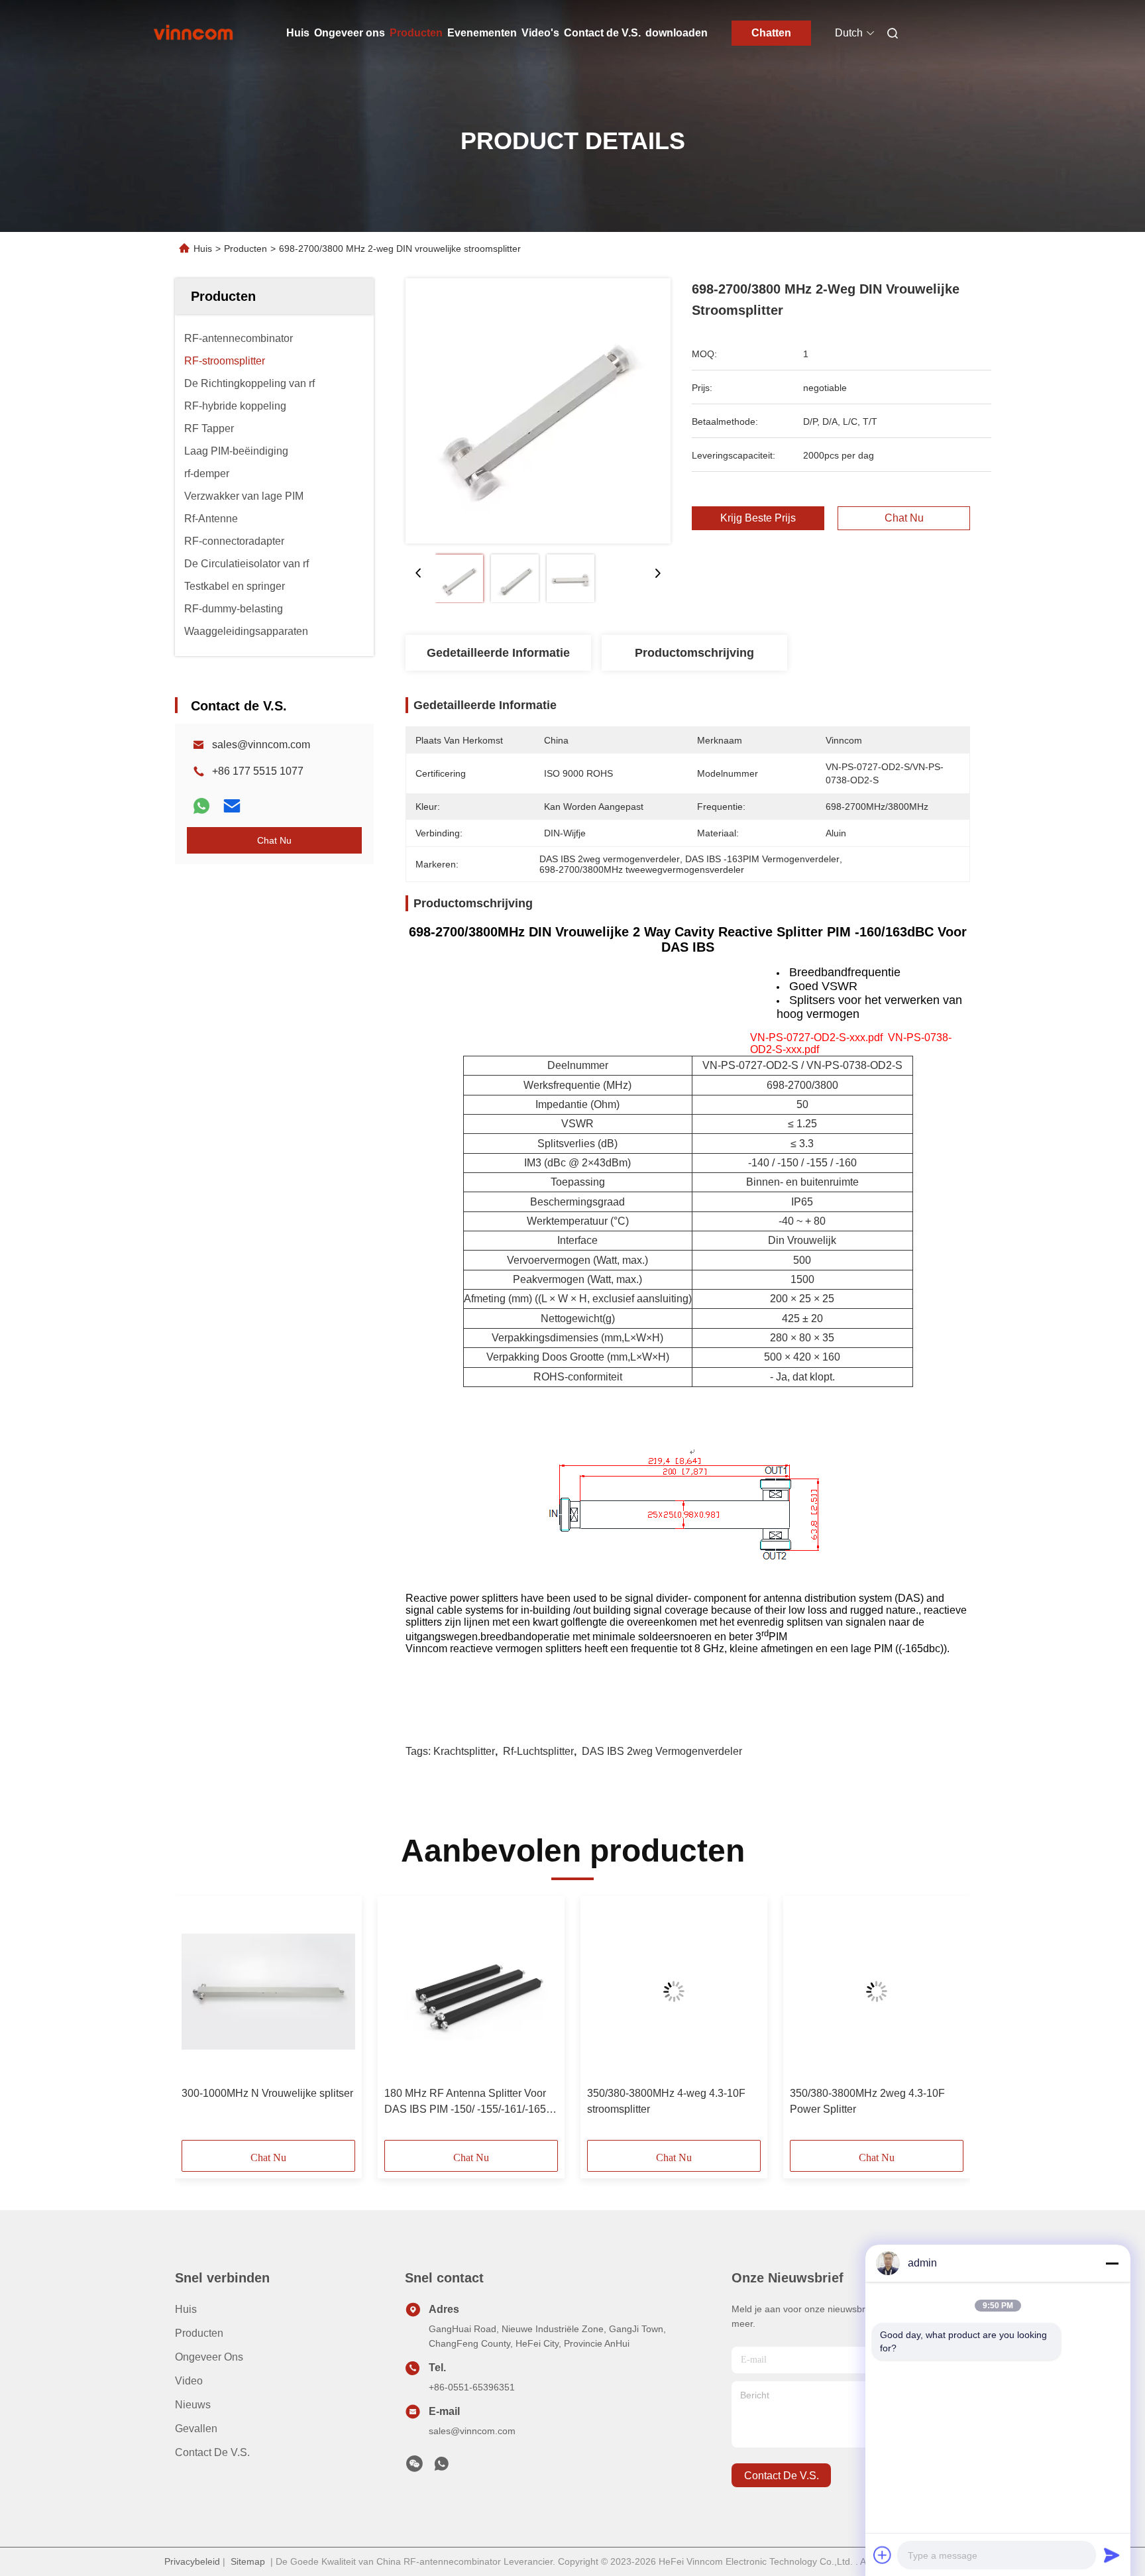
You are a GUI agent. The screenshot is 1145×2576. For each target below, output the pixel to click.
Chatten (771, 33)
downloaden (677, 33)
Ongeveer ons (350, 33)
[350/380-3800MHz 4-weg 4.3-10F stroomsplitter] (674, 1991)
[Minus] (1112, 2263)
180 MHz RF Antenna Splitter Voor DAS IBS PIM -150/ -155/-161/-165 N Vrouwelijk (470, 2102)
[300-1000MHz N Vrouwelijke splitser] (268, 1991)
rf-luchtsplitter (538, 1751)
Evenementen (482, 33)
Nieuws (193, 2405)
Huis (298, 33)
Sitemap (248, 2561)
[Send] (1112, 2555)
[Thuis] (193, 33)
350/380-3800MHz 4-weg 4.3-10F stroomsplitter (666, 2101)
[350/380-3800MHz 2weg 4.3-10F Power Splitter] (877, 1991)
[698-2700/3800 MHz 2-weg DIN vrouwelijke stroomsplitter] (538, 411)
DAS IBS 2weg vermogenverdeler (662, 1751)
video (189, 2381)
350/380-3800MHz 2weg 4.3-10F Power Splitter (867, 2101)
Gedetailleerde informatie (498, 653)
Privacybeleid (192, 2561)
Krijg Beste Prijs (758, 518)
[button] (199, 2023)
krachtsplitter (464, 1751)
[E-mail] (232, 806)
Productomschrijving (694, 653)
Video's (540, 33)
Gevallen (196, 2429)
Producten (416, 33)
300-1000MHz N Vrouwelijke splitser (267, 2093)
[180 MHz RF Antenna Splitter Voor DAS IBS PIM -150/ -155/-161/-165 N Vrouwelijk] (471, 1991)
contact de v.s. (782, 2476)
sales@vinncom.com (261, 745)
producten (199, 2333)
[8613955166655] (441, 2467)
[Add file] (883, 2555)
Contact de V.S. (602, 33)
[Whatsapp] (201, 806)
